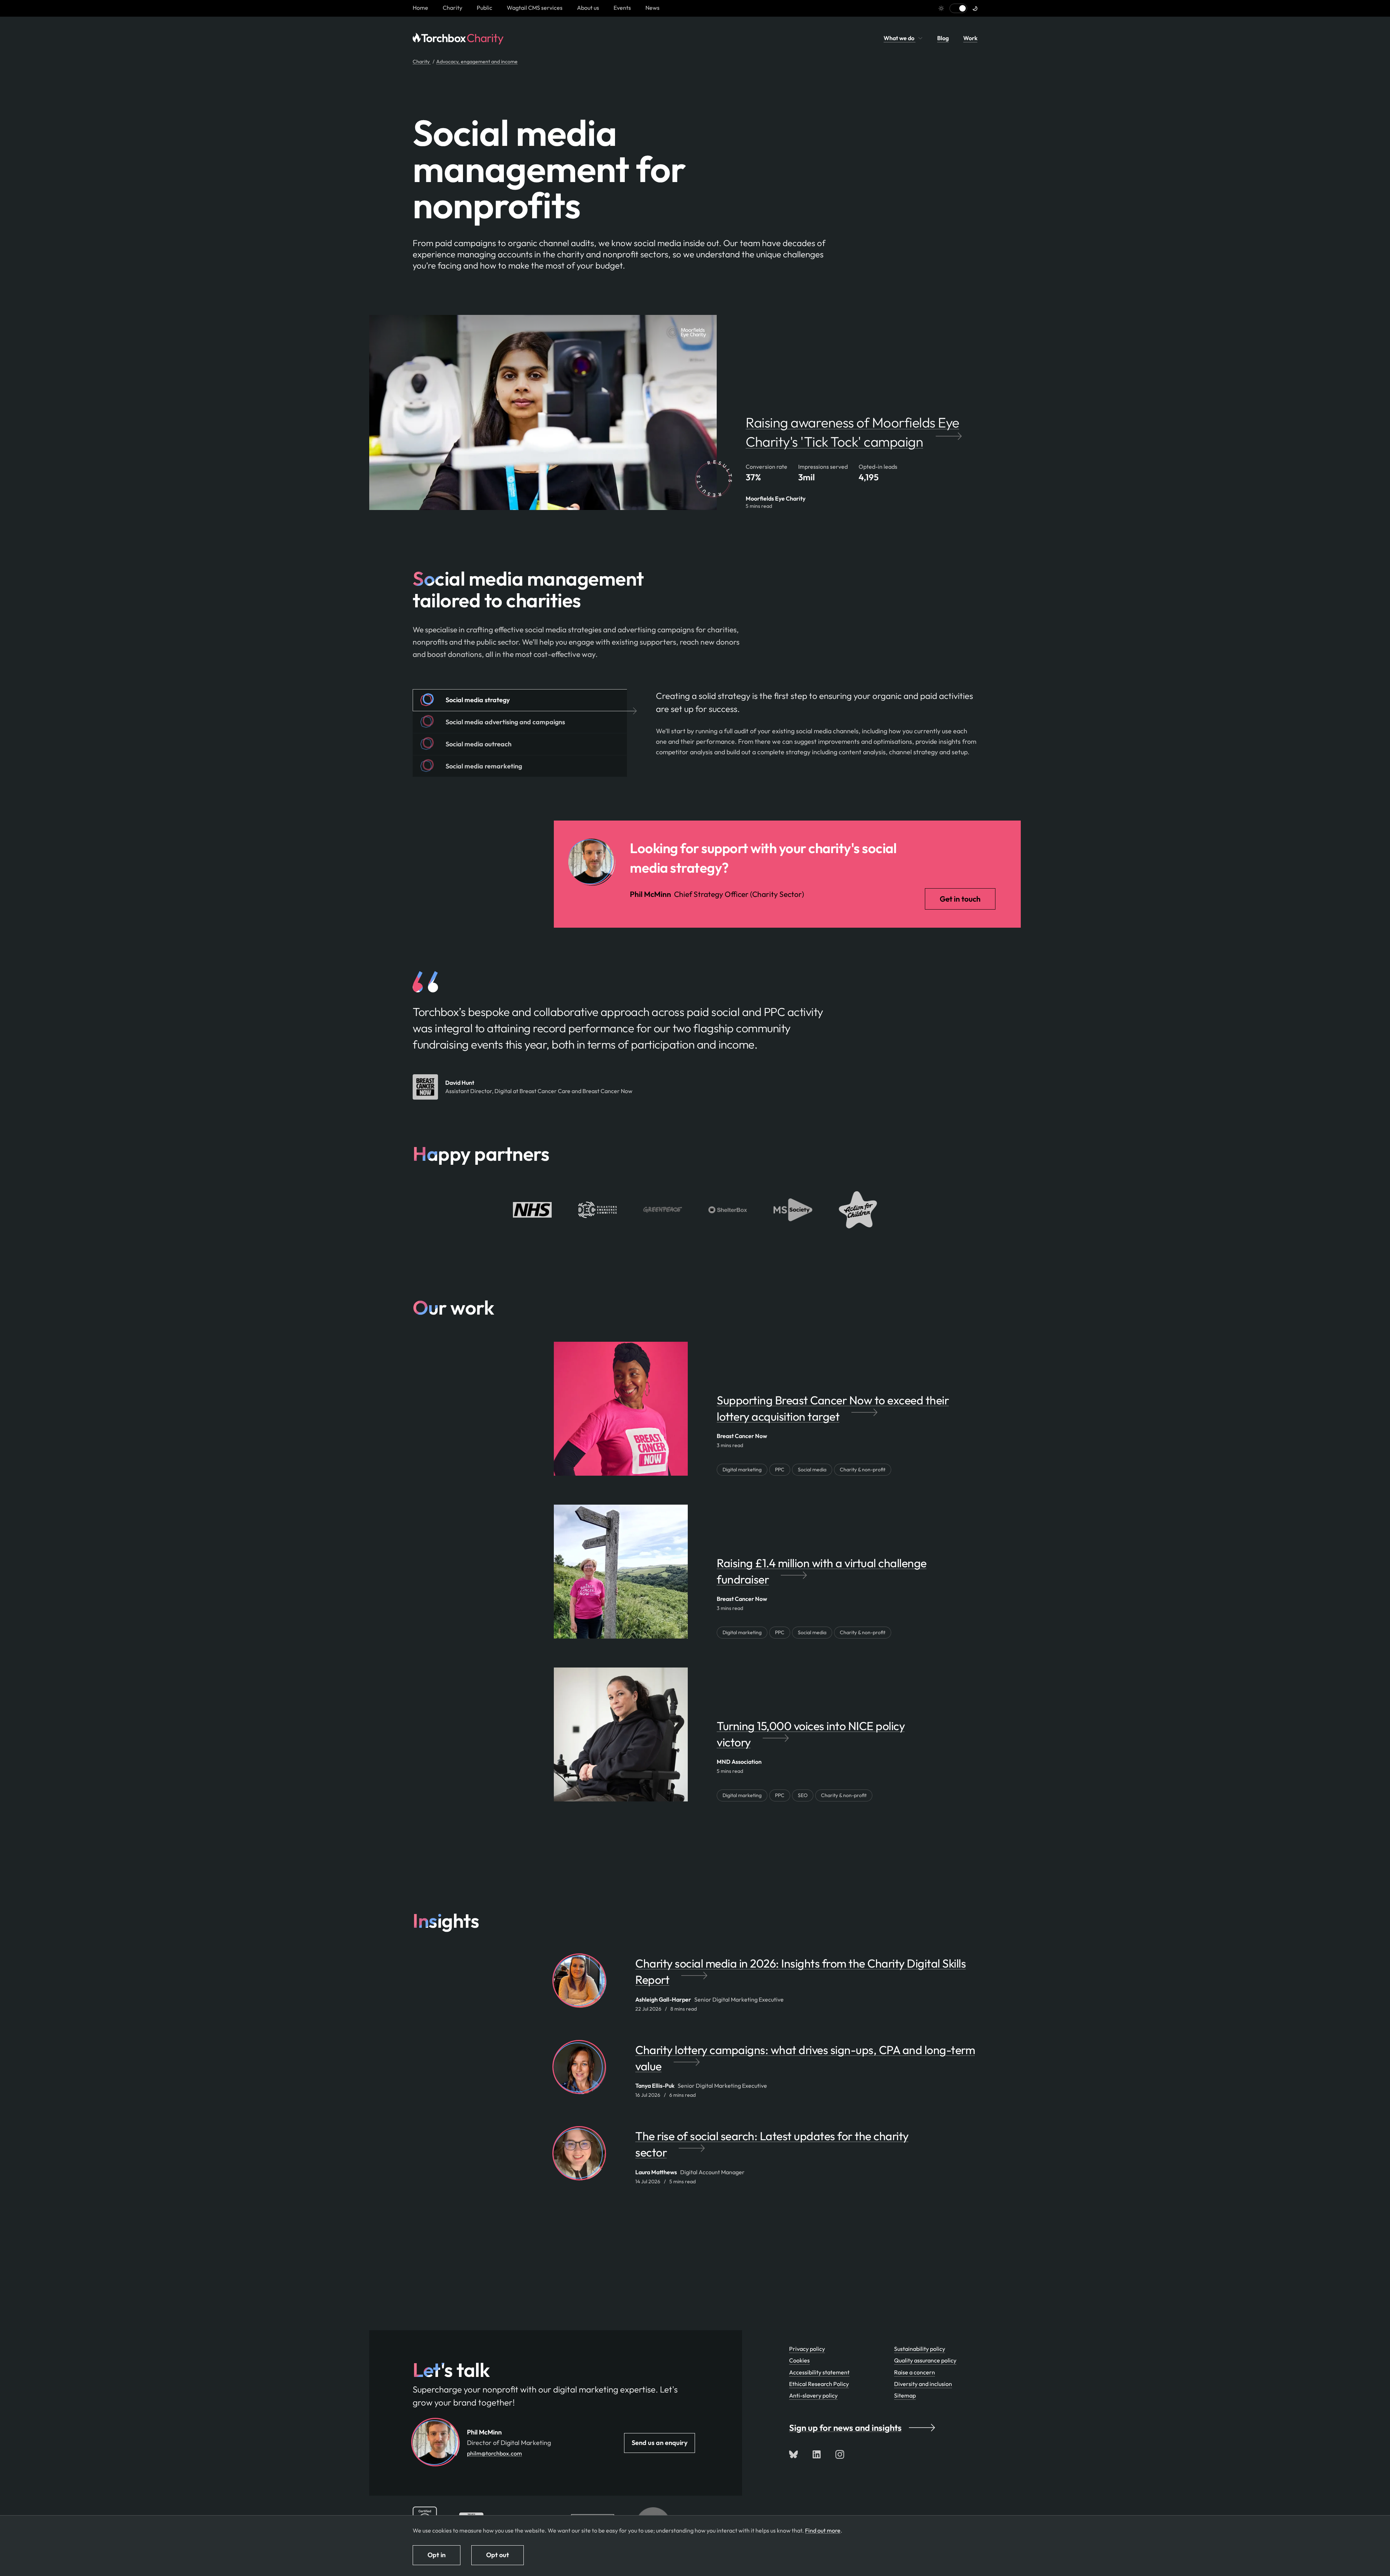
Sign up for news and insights (845, 2428)
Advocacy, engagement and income (477, 62)
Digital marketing (742, 1470)
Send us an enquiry (660, 2443)
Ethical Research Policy (819, 2384)
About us (588, 8)
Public (485, 8)
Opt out (498, 2555)
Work (970, 38)
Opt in (437, 2555)
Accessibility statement (819, 2372)
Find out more (823, 2530)
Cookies (799, 2360)
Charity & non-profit (863, 1470)
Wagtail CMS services (535, 8)
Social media (812, 1470)
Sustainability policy (920, 2349)
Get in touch (960, 899)
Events (622, 8)
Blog (943, 38)
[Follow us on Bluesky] (793, 2454)
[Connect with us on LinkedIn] (817, 2454)
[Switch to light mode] (958, 8)
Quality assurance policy (925, 2360)
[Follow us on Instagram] (840, 2454)
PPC (780, 1470)
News (652, 8)
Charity (452, 8)
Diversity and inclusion (923, 2384)
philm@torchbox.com (494, 2453)
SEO (803, 1795)
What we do (900, 38)
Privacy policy (807, 2349)
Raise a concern (915, 2372)
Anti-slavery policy (813, 2395)
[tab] (520, 700)
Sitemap (905, 2395)
